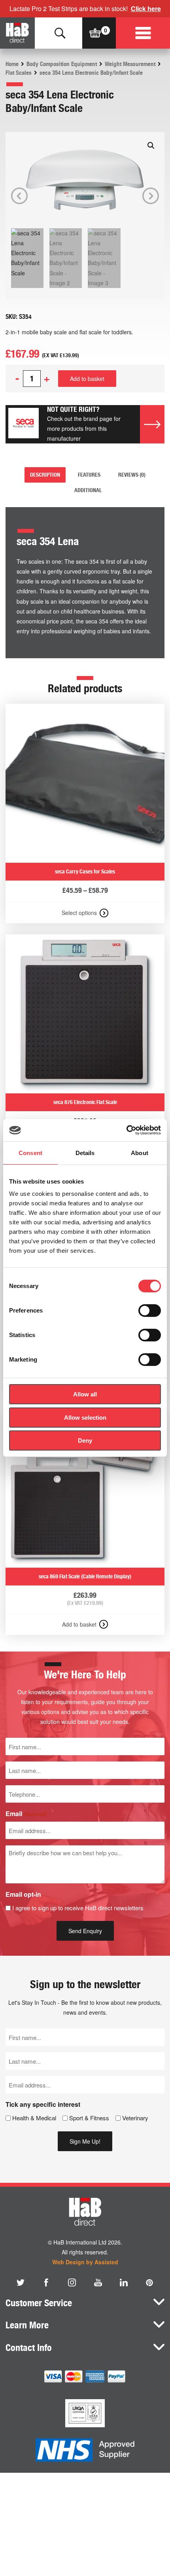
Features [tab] (89, 475)
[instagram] (72, 2282)
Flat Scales (19, 73)
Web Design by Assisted (85, 2262)
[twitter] (21, 2282)
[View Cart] (95, 33)
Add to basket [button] (79, 1624)
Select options (79, 913)
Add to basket (87, 379)
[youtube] (98, 2282)
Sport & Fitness (89, 2118)
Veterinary (135, 2118)
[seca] (24, 424)
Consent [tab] (30, 1153)
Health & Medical (34, 2118)
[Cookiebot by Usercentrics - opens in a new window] (126, 1130)
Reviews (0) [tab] (132, 475)
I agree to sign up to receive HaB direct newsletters (78, 1908)
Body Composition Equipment (62, 64)
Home (12, 64)
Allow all (85, 1394)
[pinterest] (149, 2282)
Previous (19, 196)
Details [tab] (85, 1153)
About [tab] (140, 1153)
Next (151, 196)
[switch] (150, 1311)
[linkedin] (124, 2282)
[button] (151, 146)
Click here (146, 9)
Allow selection (85, 1418)
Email (26, 1814)
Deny (85, 1440)
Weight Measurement (130, 64)
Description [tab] (45, 475)
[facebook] (46, 2282)
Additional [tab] (88, 490)
